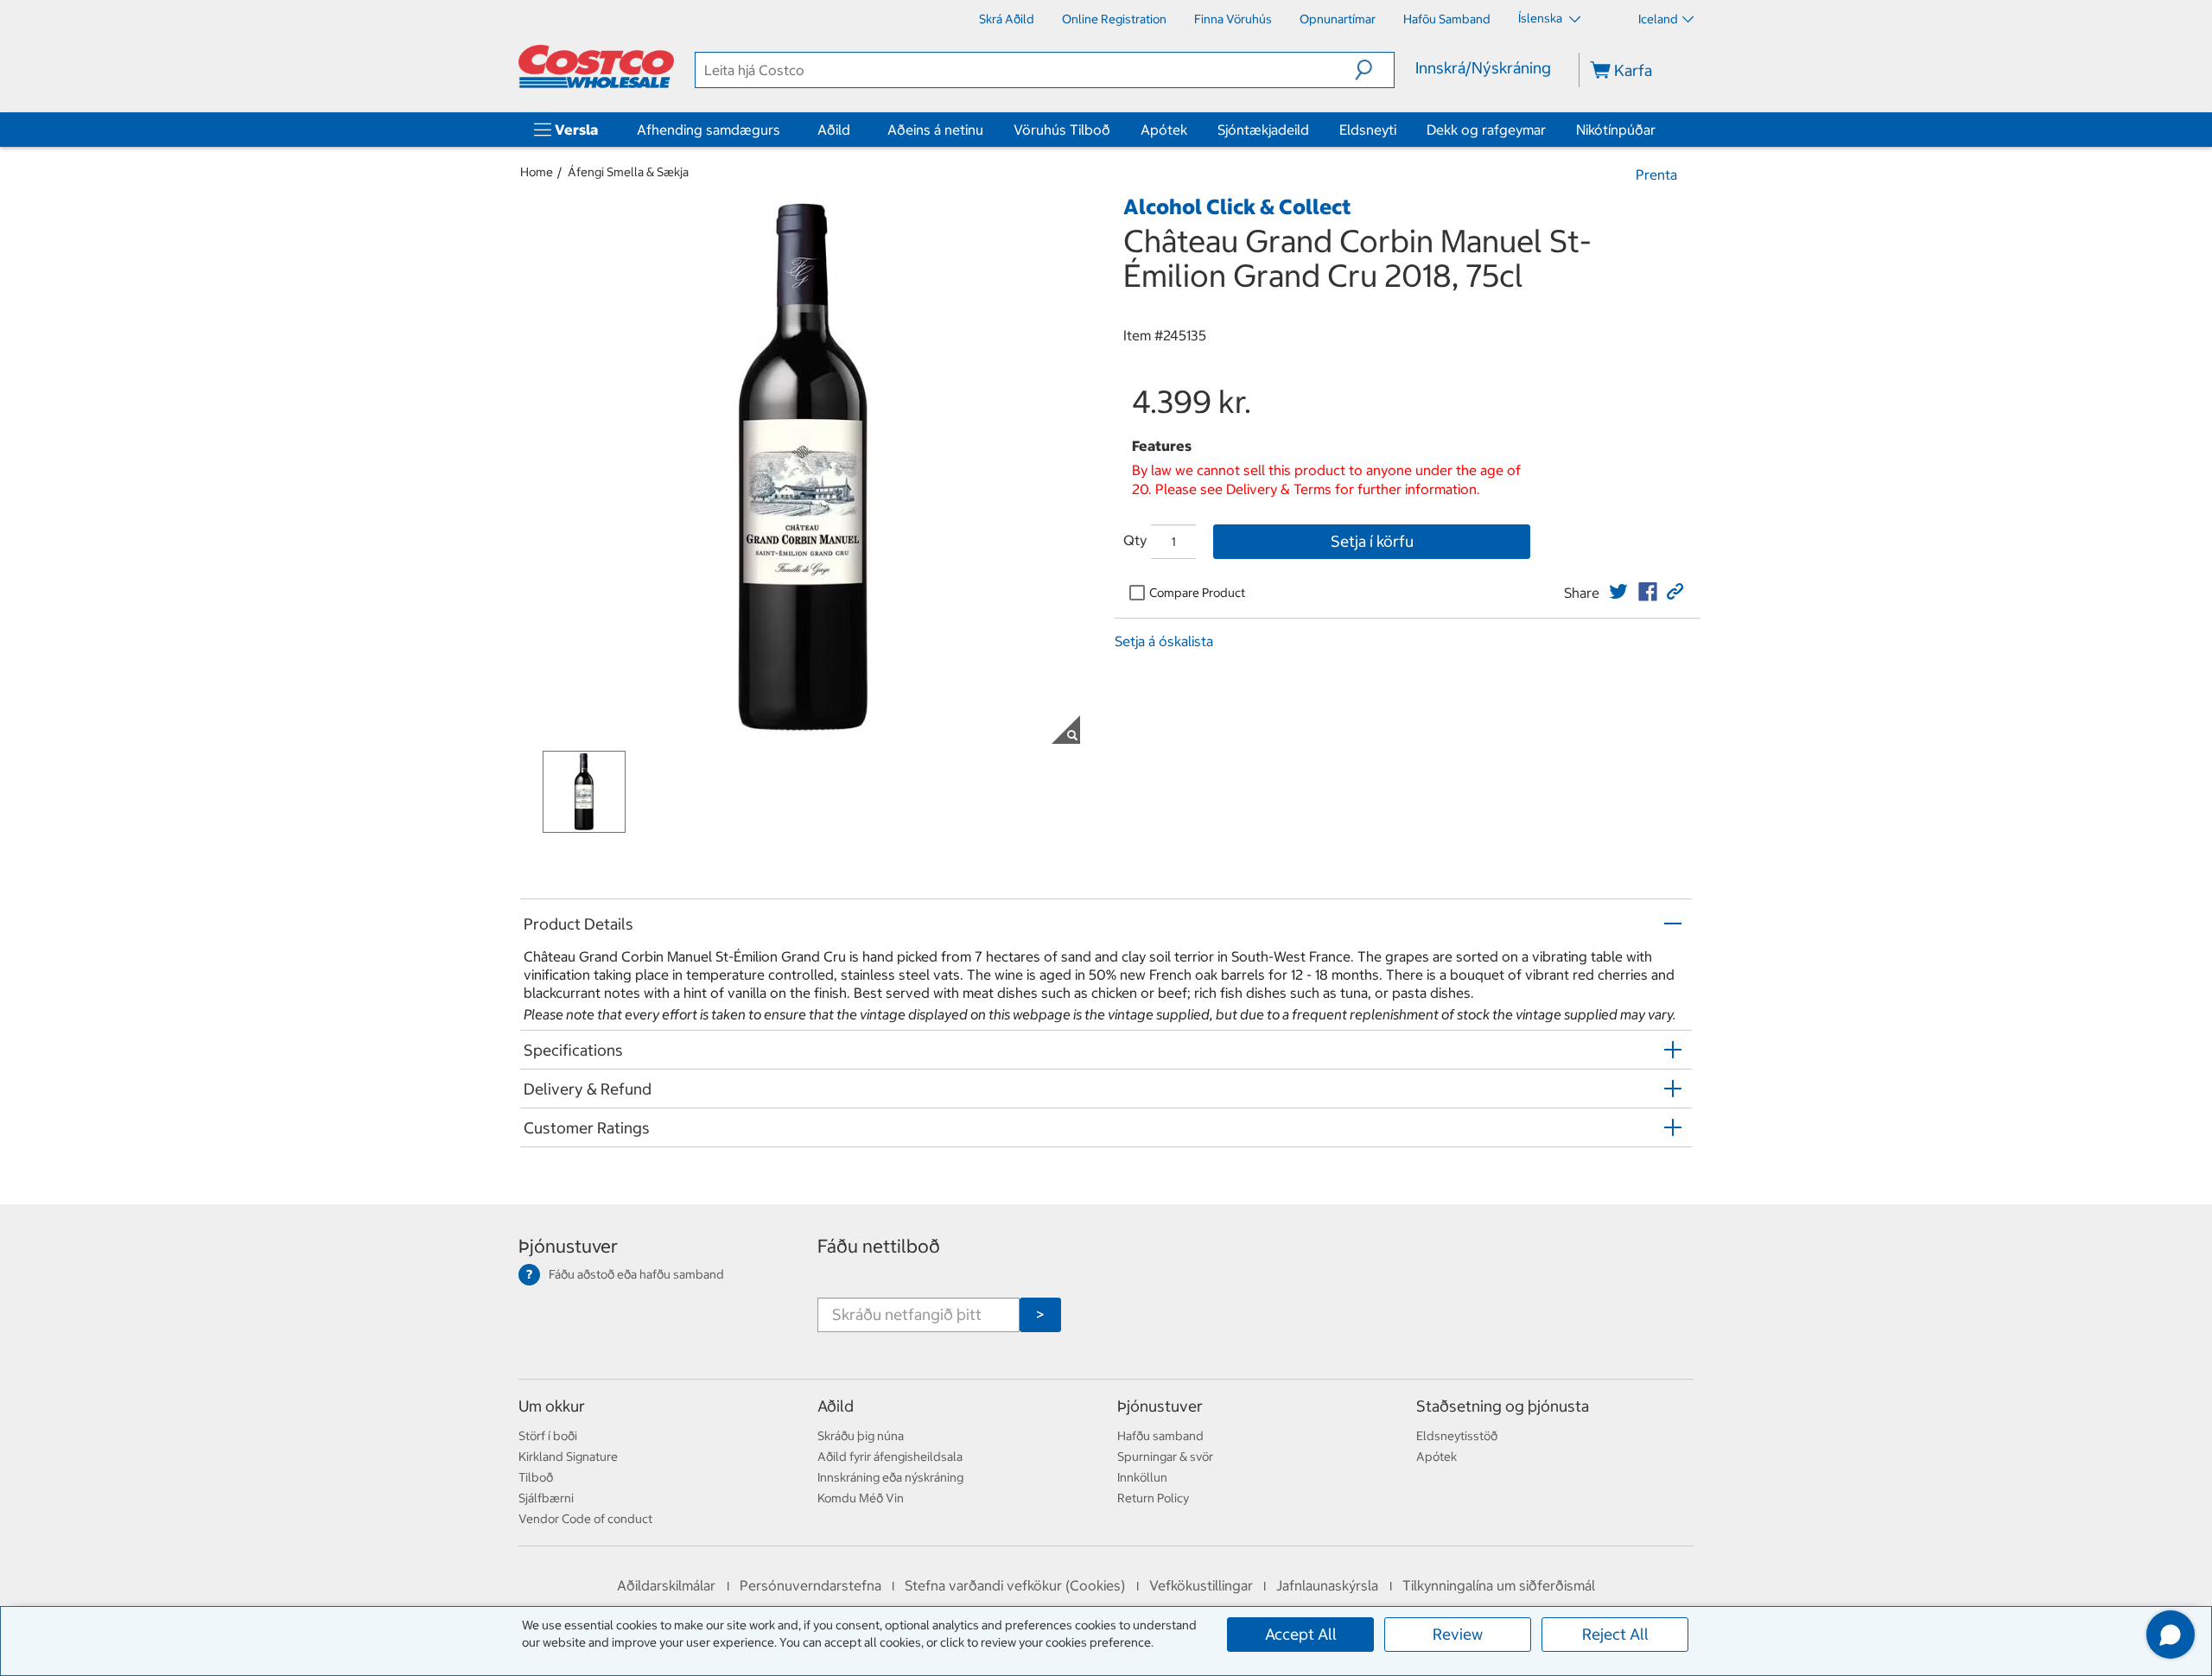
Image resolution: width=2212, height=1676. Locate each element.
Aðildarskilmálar (666, 1585)
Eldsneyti (1368, 130)
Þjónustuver (568, 1246)
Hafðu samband (1160, 1436)
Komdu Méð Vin (861, 1498)
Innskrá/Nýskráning (1483, 68)
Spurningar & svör (1165, 1457)
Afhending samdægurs (709, 130)
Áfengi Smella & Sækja (628, 172)
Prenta (1656, 175)
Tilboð (536, 1477)
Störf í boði (548, 1436)
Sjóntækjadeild (1263, 130)
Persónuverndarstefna (810, 1585)
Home (537, 172)
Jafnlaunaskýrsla (1327, 1585)
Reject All (1615, 1634)
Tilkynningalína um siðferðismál (1499, 1585)
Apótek (1164, 130)
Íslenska (1541, 18)
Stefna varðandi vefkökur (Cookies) (1015, 1585)
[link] (1618, 592)
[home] (596, 67)
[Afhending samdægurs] (784, 130)
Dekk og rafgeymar (1486, 130)
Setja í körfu (1372, 541)
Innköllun (1142, 1477)
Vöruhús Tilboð (1062, 130)
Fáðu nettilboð (879, 1246)
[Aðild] (854, 130)
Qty (1135, 540)
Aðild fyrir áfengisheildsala (890, 1457)
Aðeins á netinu (935, 130)
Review (1458, 1634)
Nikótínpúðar (1616, 130)
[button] (1374, 70)
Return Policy (1153, 1498)
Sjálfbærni (546, 1498)
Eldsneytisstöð (1457, 1436)
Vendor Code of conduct (585, 1519)
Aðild (834, 130)
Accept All (1301, 1634)
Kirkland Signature (568, 1457)
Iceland (1658, 19)
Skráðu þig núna (861, 1436)
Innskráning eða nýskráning (890, 1477)
